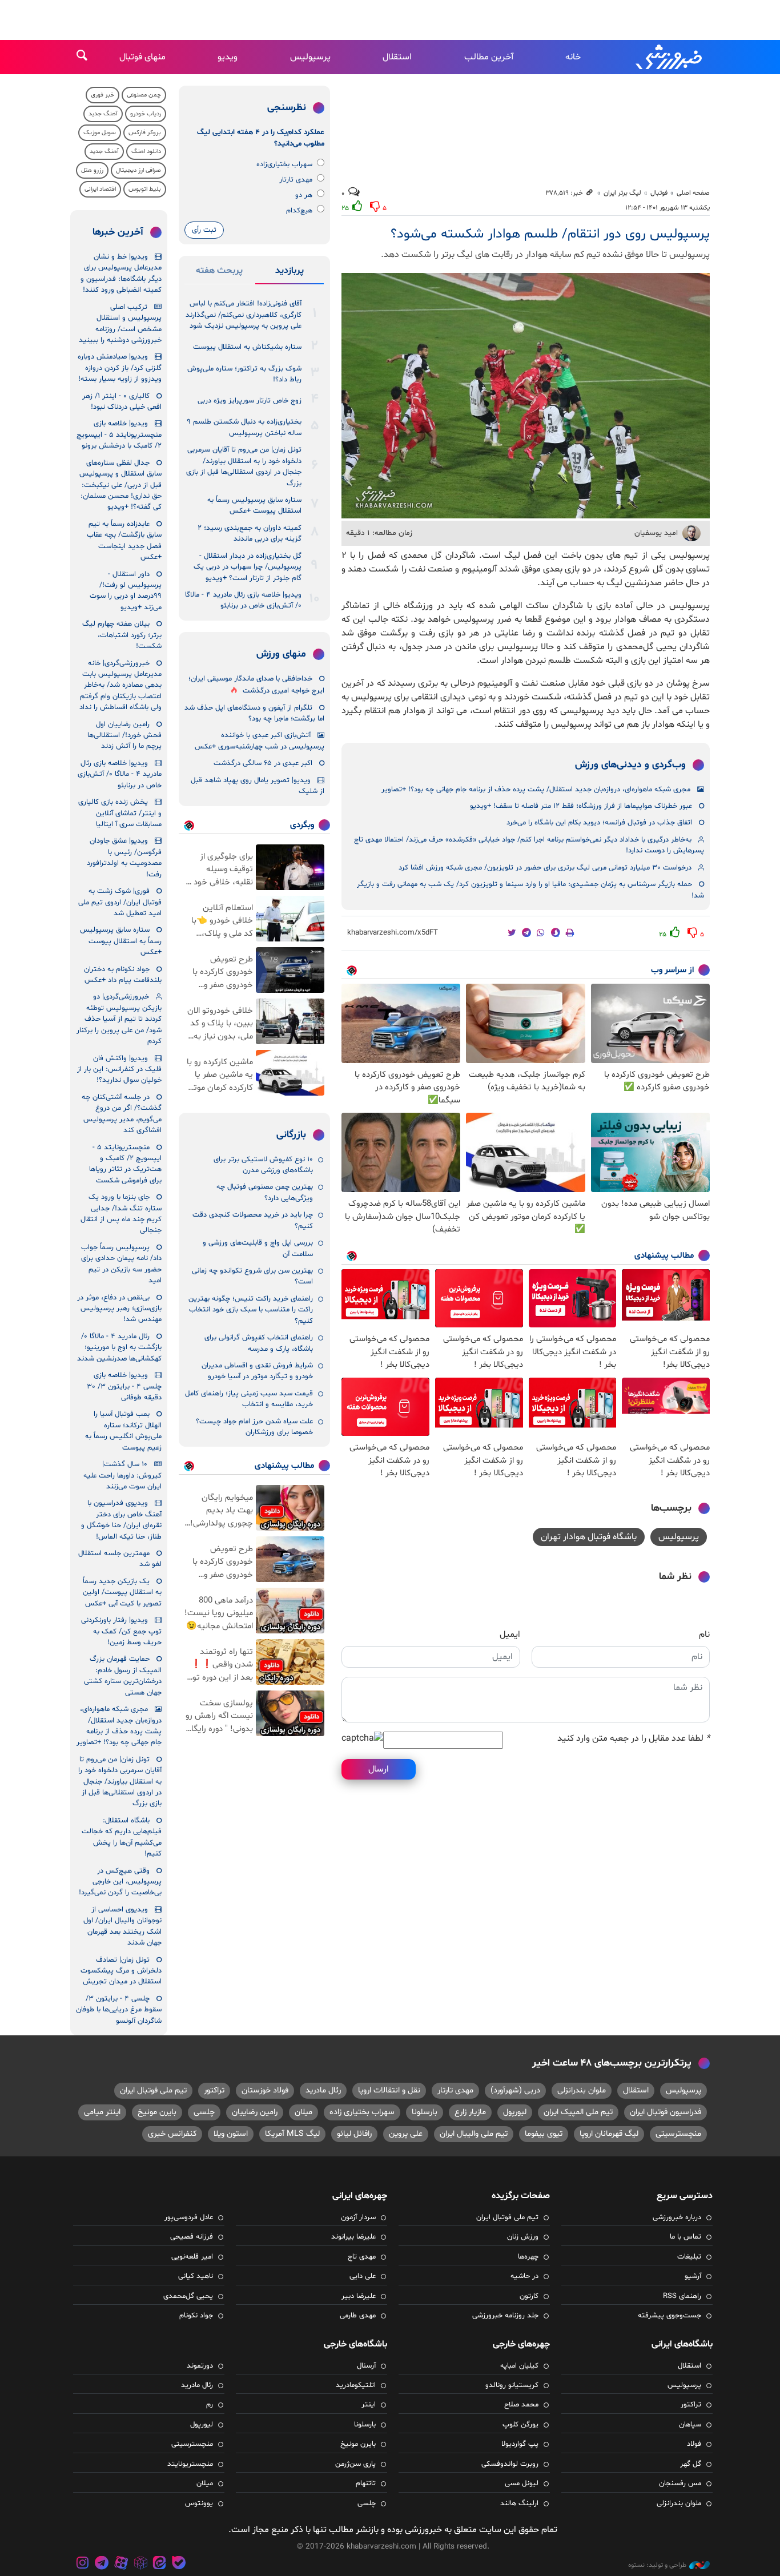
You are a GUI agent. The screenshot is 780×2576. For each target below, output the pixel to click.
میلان (303, 2112)
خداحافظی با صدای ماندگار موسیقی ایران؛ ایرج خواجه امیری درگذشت (256, 685)
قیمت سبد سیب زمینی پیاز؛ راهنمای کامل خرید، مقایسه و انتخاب (249, 1399)
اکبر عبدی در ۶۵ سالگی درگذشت (263, 763)
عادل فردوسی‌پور (189, 2217)
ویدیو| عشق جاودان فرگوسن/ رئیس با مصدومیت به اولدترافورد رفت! (124, 858)
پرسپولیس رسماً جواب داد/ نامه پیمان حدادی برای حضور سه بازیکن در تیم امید (121, 1264)
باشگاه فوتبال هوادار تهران (589, 1537)
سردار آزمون (358, 2217)
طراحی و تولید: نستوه (657, 2565)
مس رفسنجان (680, 2484)
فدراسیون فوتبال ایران (666, 2112)
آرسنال (366, 2366)
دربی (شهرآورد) (515, 2090)
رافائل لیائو (354, 2134)
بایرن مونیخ (157, 2112)
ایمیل (510, 1635)
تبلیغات (689, 2257)
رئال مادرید (323, 2090)
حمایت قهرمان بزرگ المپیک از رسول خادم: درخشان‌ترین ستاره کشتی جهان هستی (123, 1676)
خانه (573, 57)
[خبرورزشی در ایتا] (159, 2564)
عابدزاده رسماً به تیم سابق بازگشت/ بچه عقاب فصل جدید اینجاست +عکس (124, 541)
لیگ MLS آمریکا (292, 2134)
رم (210, 2405)
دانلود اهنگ (146, 152)
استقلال (397, 57)
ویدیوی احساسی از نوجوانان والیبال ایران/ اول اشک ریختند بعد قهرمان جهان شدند (122, 1926)
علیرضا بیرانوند (353, 2237)
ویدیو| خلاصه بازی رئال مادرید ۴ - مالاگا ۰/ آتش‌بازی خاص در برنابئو (243, 600)
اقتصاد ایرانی (100, 189)
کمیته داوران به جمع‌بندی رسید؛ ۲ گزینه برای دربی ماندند (250, 534)
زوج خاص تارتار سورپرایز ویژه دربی (250, 401)
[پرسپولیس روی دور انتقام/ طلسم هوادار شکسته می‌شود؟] (526, 396)
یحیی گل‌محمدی (188, 2296)
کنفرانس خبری (172, 2134)
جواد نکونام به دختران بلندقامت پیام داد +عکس (123, 975)
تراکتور (214, 2090)
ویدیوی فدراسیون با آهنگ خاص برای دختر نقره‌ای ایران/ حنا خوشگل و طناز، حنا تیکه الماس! (121, 1520)
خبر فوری (102, 95)
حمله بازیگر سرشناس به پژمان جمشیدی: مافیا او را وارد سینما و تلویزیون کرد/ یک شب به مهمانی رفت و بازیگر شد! (530, 890)
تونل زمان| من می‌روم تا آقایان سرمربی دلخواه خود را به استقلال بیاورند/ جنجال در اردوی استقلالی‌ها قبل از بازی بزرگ (244, 466)
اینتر (369, 2405)
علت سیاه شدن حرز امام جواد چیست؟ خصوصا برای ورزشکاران (254, 1427)
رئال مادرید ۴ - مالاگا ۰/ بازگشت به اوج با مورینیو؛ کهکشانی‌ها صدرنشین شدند (119, 1348)
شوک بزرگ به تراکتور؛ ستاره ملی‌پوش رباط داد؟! (244, 374)
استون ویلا (231, 2134)
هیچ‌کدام (299, 211)
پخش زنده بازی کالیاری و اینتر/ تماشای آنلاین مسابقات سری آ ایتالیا (120, 813)
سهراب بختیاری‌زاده (284, 164)
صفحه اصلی (693, 193)
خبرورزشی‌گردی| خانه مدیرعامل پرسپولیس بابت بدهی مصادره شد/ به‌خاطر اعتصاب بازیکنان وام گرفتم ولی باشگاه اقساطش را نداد (120, 686)
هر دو (304, 195)
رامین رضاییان (255, 2112)
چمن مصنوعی (144, 95)
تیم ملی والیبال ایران (474, 2134)
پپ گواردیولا (520, 2444)
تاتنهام (366, 2484)
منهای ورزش (281, 654)
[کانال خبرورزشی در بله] (179, 2564)
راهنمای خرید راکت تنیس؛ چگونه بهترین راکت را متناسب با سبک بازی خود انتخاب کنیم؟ (251, 1310)
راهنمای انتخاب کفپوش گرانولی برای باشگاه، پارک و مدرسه (259, 1343)
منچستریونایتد (190, 2464)
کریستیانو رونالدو (512, 2385)
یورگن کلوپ (520, 2425)
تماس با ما (685, 2237)
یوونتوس (199, 2503)
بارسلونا (425, 2112)
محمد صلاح (521, 2405)
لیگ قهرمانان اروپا (609, 2134)
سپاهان (690, 2425)
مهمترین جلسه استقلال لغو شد (120, 1559)
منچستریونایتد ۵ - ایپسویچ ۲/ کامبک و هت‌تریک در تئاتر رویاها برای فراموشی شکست (125, 1164)
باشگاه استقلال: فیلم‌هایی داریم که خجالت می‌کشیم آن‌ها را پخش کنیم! (122, 1837)
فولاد (694, 2444)
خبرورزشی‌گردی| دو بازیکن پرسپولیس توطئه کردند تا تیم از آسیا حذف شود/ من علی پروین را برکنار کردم (119, 1019)
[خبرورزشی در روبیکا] (140, 2564)
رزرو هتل (92, 170)
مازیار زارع (470, 2112)
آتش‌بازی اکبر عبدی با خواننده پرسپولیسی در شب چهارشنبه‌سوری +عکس (260, 741)
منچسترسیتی (678, 2134)
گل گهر (691, 2464)
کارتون (529, 2296)
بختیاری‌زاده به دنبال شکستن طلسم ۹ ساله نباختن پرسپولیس (244, 427)
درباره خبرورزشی (677, 2217)
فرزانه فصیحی (192, 2237)
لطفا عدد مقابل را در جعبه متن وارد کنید (634, 1738)
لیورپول (515, 2112)
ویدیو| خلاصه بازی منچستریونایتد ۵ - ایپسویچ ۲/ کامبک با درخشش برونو (119, 435)
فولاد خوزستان (265, 2090)
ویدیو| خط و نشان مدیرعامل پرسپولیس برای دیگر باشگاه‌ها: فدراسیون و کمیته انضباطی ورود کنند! (121, 273)
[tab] (290, 273)
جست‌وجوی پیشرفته (670, 2316)
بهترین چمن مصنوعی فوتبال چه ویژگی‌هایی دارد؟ (265, 1192)
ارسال (379, 1769)
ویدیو (228, 57)
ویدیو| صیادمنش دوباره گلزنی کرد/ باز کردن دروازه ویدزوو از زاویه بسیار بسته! (120, 368)
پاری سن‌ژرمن (355, 2464)
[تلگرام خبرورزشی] (102, 2564)
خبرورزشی (670, 57)
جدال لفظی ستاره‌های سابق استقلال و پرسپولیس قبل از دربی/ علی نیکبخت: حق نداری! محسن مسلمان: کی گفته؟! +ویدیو (120, 485)
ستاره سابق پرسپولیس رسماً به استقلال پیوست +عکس (254, 506)
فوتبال (659, 193)
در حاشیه (524, 2276)
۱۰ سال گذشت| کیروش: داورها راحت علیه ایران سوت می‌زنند (122, 1476)
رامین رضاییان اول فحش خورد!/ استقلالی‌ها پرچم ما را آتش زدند (124, 736)
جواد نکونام (196, 2316)
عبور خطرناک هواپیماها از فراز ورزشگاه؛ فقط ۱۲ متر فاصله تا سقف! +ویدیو (581, 806)
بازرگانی (291, 1135)
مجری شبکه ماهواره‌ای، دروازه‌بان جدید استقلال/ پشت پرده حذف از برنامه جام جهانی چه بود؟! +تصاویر (536, 790)
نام (704, 1635)
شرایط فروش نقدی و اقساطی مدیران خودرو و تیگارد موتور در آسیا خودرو (257, 1371)
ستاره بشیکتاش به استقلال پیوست (247, 347)
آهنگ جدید (103, 114)
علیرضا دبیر (359, 2296)
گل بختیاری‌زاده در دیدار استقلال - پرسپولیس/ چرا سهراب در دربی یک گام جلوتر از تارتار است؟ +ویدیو (248, 567)
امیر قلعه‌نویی (192, 2257)
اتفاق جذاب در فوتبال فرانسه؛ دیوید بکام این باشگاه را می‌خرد (599, 823)
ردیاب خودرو (146, 114)
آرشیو (693, 2276)
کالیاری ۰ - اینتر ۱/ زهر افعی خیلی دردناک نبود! (122, 402)
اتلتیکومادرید (356, 2385)
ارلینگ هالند (519, 2503)
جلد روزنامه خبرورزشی (505, 2316)
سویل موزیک (100, 133)
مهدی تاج (362, 2257)
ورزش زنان (523, 2237)
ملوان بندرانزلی (582, 2090)
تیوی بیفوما (544, 2134)
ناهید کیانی (196, 2276)
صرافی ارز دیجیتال (138, 170)
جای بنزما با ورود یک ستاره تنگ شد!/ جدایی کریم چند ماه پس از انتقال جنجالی (121, 1214)
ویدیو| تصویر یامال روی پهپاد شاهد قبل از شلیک (258, 786)
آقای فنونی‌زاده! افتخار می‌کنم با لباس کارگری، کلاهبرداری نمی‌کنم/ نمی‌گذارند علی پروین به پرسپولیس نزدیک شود (244, 315)
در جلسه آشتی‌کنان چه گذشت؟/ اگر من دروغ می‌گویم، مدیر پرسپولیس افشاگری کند (122, 1114)
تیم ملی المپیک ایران (578, 2112)
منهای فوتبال (142, 57)
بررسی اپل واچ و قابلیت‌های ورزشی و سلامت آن (258, 1248)
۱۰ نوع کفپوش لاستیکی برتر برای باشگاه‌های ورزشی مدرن (263, 1165)
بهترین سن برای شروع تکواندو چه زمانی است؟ (252, 1276)
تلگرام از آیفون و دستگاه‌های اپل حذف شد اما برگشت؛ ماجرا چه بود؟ (254, 713)
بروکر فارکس (145, 133)
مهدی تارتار (296, 180)
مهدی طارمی (358, 2316)
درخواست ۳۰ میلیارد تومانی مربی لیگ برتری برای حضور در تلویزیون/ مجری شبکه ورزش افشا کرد (545, 868)
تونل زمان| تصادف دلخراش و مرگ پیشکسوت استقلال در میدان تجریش (121, 1971)
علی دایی (363, 2276)
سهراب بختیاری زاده (362, 2112)
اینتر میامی (102, 2112)
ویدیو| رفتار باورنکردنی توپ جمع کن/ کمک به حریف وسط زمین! (121, 1631)
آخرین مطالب (489, 57)
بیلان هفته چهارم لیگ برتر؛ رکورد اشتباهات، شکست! (122, 635)
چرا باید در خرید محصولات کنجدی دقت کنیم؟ (253, 1220)
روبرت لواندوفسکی (510, 2464)
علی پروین (406, 2134)
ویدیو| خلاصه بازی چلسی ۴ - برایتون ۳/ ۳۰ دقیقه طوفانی (124, 1386)
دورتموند (200, 2366)
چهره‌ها (528, 2257)
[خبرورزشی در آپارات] (121, 2564)
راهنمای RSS (682, 2296)
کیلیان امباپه (519, 2366)
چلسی (204, 2112)
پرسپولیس (310, 57)
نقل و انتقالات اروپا (389, 2090)
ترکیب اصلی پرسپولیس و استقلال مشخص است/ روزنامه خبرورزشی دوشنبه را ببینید (120, 324)
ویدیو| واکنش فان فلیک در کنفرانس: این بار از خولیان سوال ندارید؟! (119, 1070)
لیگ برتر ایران (622, 193)
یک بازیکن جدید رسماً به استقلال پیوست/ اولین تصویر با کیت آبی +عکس (122, 1593)
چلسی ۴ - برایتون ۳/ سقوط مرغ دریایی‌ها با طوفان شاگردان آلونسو (119, 2010)
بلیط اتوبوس (145, 189)
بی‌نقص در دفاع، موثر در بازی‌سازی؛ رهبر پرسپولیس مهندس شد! (119, 1309)
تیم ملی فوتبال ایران (153, 2090)
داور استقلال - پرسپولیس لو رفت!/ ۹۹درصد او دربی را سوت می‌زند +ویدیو (126, 591)
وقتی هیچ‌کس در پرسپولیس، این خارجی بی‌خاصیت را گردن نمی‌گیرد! (120, 1882)
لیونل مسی (522, 2484)
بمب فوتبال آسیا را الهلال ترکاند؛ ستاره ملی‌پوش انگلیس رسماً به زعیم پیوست (123, 1431)
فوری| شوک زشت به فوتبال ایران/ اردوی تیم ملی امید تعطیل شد (120, 902)
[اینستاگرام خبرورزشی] (83, 2564)
